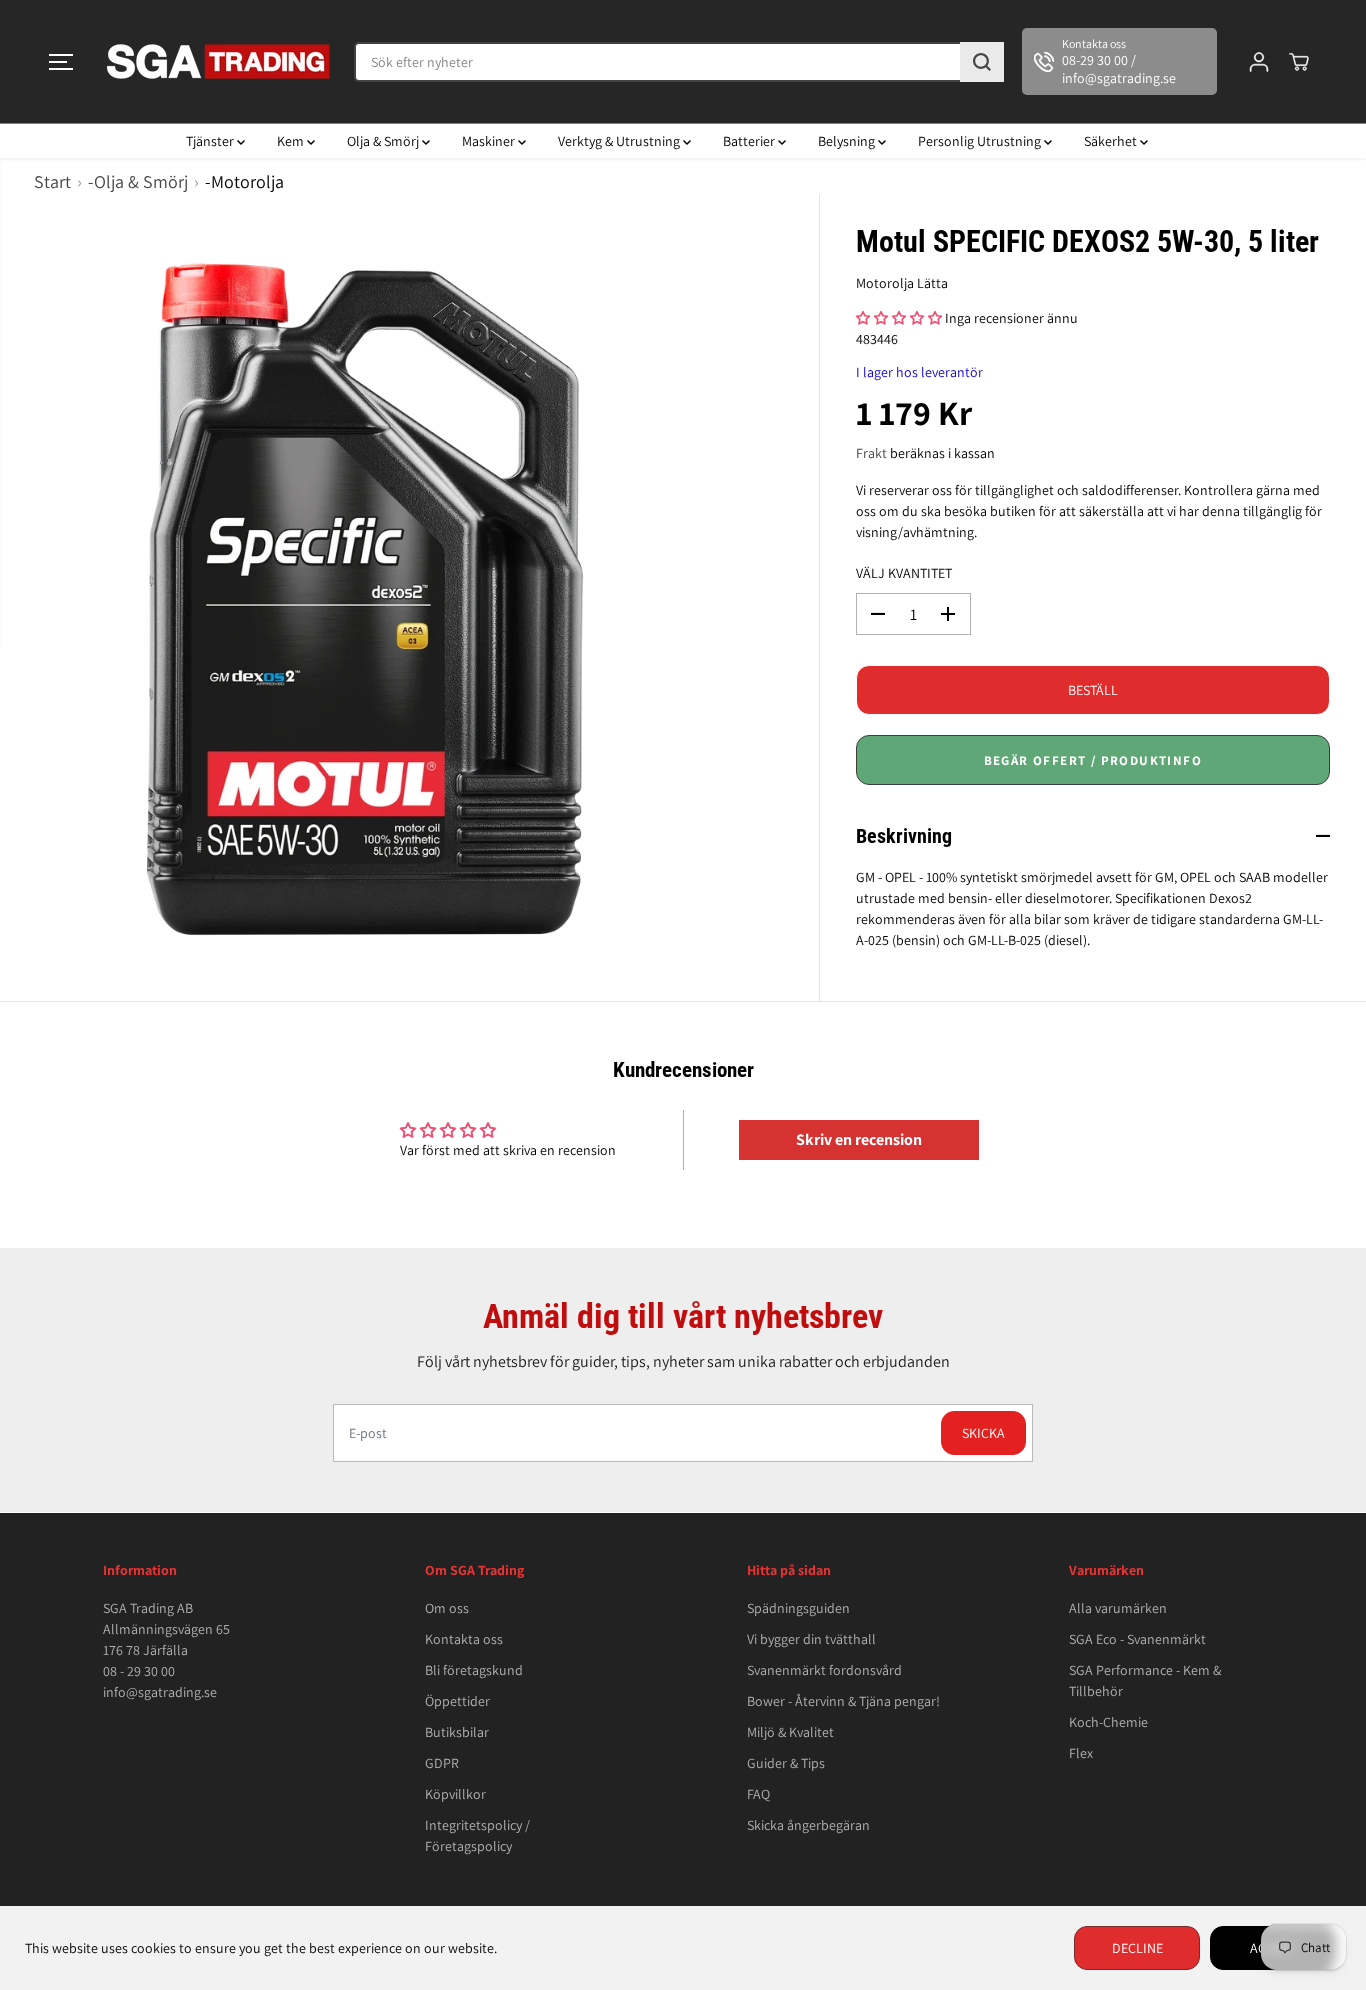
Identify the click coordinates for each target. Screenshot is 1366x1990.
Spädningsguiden (798, 1608)
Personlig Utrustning (981, 141)
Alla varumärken (1118, 1608)
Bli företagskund (474, 1670)
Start (52, 181)
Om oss (447, 1608)
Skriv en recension (859, 1139)
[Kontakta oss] (1119, 62)
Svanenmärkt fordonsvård (824, 1670)
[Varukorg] (1299, 62)
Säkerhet (1112, 141)
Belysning (848, 141)
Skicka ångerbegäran (808, 1825)
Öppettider (457, 1701)
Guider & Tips (786, 1763)
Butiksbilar (457, 1732)
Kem (292, 141)
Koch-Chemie (1108, 1722)
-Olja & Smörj (138, 181)
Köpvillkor (455, 1794)
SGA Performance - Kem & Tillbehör (1145, 1680)
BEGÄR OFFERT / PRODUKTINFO (1093, 760)
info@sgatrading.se (160, 1692)
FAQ (758, 1794)
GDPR (442, 1763)
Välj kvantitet (904, 573)
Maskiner (490, 141)
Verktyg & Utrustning (620, 141)
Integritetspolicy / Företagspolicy (477, 1835)
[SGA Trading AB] (219, 61)
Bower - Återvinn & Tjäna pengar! (843, 1701)
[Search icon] (982, 62)
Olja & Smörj (384, 141)
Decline (1137, 1948)
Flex (1081, 1753)
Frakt (871, 453)
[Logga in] (1259, 62)
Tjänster (211, 141)
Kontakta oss (464, 1639)
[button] (61, 62)
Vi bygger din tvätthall (811, 1639)
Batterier (750, 141)
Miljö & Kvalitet (790, 1732)
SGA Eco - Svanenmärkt (1137, 1639)
